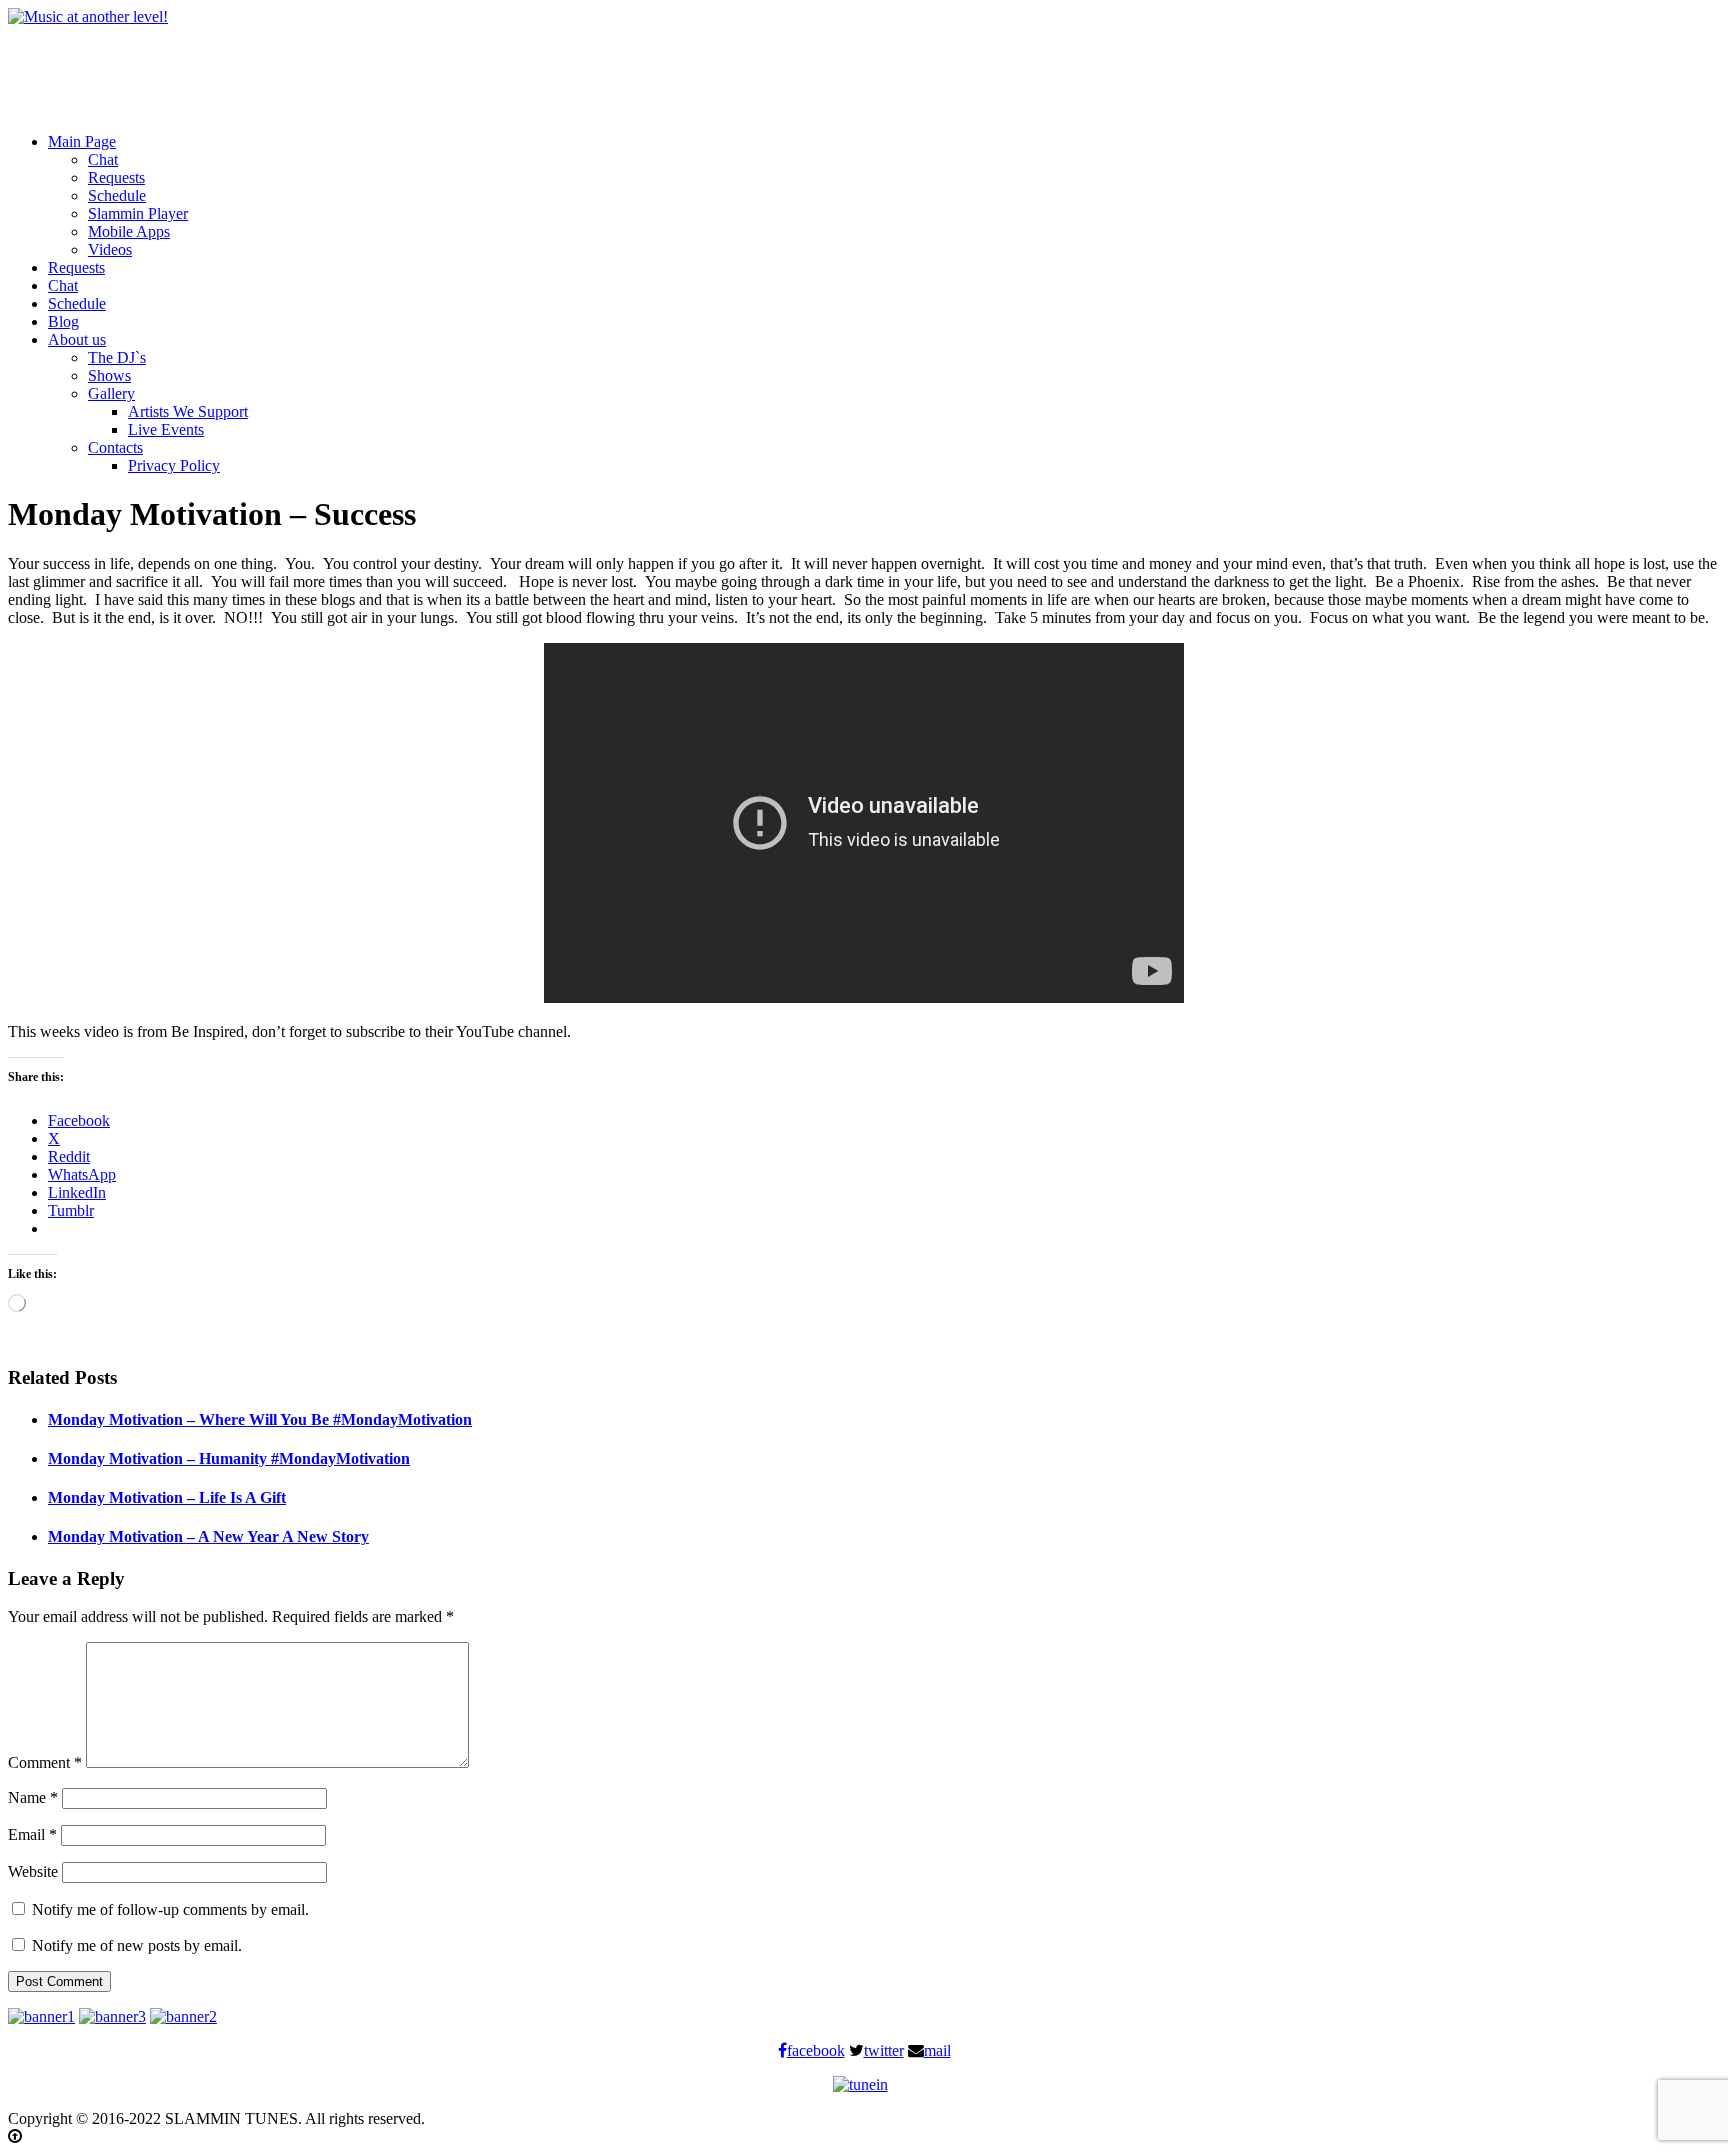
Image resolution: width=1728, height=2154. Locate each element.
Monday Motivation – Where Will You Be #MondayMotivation (260, 1419)
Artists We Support (188, 411)
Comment (45, 1762)
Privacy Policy (174, 465)
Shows (109, 375)
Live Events (166, 429)
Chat (103, 159)
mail (937, 2050)
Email (32, 1834)
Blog (63, 321)
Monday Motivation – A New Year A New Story (208, 1536)
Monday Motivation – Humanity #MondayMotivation (229, 1458)
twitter (884, 2050)
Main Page (82, 141)
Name (33, 1797)
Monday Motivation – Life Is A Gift (167, 1497)
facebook (816, 2050)
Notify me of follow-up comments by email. (170, 1909)
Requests (116, 177)
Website (33, 1871)
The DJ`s (117, 357)
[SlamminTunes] (88, 16)
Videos (110, 249)
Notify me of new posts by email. (137, 1945)
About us (77, 339)
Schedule (117, 195)
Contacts (115, 447)
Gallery (111, 393)
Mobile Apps (129, 231)
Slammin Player (138, 213)
